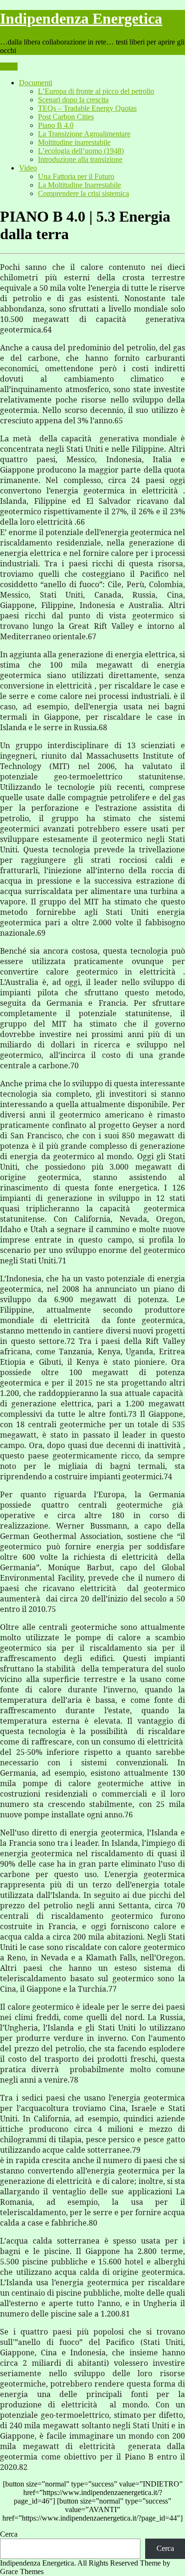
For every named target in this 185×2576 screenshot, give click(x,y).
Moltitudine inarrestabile (74, 142)
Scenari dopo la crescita (73, 100)
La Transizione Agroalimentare (84, 134)
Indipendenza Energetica (81, 18)
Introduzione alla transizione (80, 159)
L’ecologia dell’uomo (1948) (81, 151)
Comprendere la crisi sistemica (83, 193)
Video (28, 168)
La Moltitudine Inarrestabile (79, 185)
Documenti (36, 83)
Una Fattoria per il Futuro (76, 176)
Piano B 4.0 (56, 125)
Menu (9, 67)
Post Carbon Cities (66, 117)
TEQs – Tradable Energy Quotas (87, 108)
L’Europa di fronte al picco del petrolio (96, 91)
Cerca (9, 2534)
